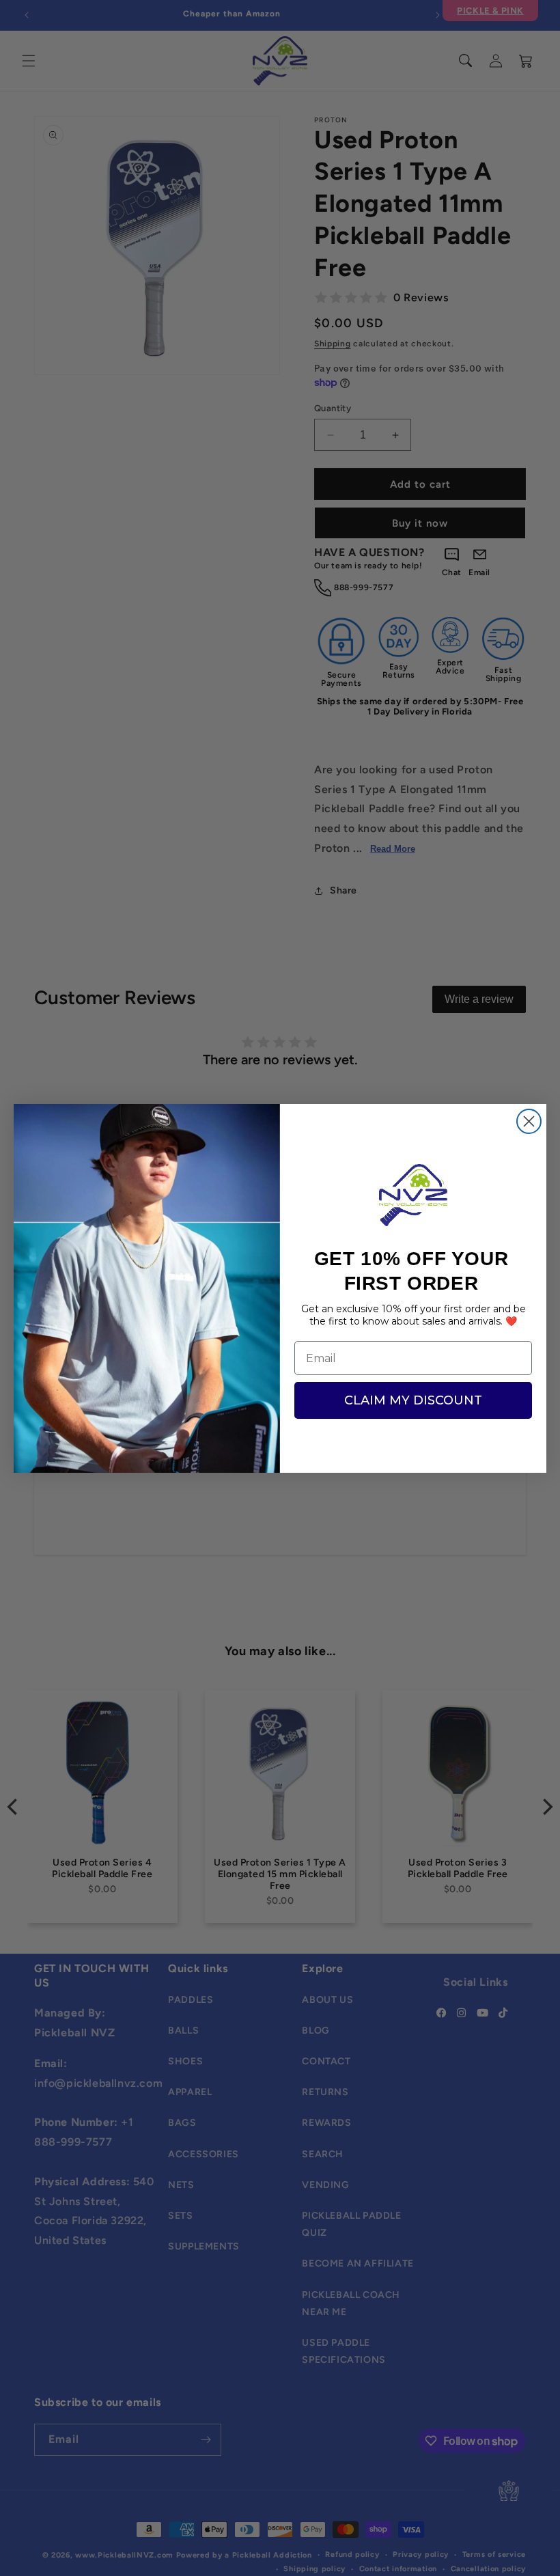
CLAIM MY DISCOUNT (413, 1400)
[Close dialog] (529, 1121)
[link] (413, 1195)
